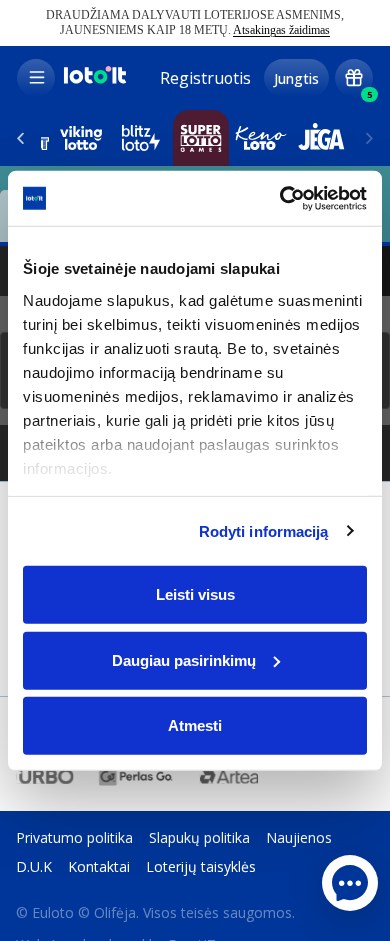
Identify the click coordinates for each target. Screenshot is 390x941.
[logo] (93, 80)
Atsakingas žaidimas (281, 30)
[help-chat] (350, 883)
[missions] (354, 78)
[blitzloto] (141, 138)
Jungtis (296, 78)
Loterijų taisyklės (201, 866)
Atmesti (195, 725)
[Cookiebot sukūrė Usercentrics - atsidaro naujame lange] (280, 198)
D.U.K (34, 866)
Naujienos (299, 837)
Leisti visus (195, 594)
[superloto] (201, 138)
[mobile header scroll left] (369, 138)
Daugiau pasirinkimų (184, 659)
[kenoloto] (261, 138)
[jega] (321, 138)
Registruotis (205, 78)
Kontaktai (99, 866)
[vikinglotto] (81, 138)
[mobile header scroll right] (20, 138)
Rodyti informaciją (264, 530)
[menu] (36, 78)
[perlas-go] (136, 776)
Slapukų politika (199, 837)
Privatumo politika (74, 837)
